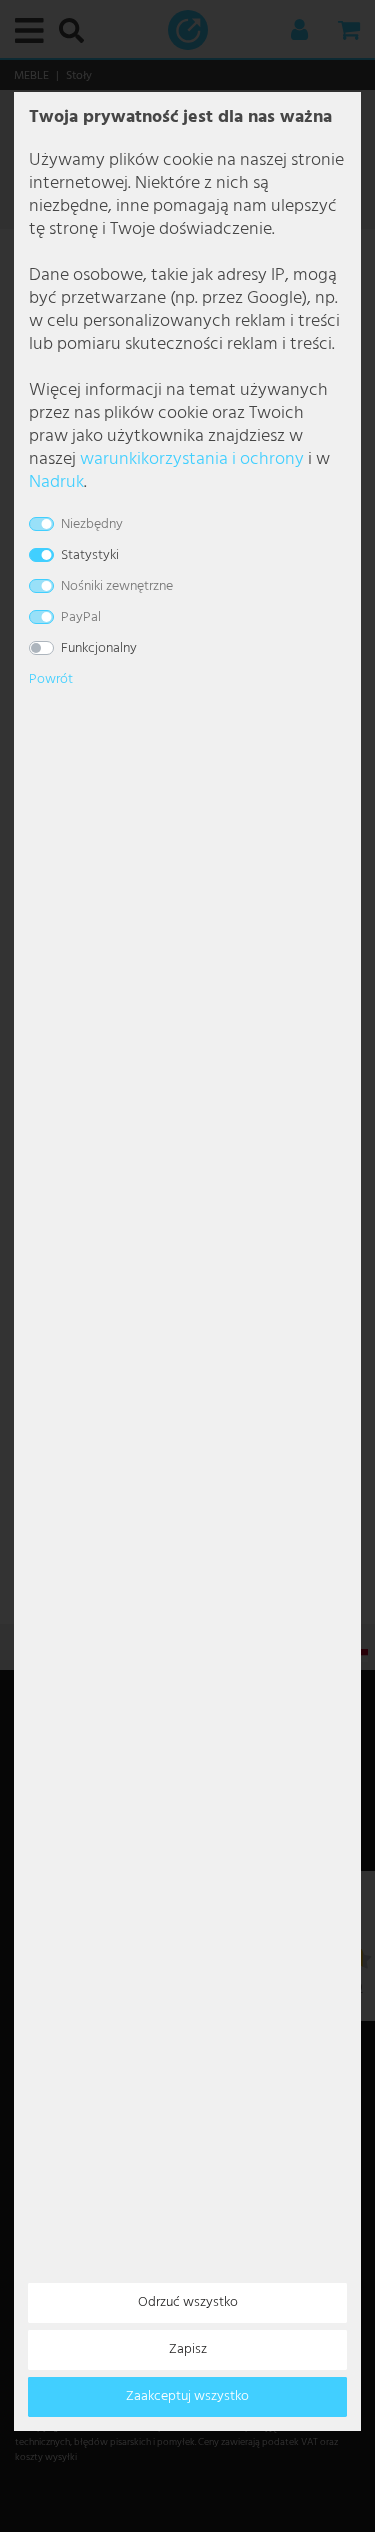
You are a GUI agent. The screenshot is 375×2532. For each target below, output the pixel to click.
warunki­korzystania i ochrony (192, 459)
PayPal (81, 617)
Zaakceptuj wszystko (187, 2396)
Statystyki (90, 555)
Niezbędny (92, 524)
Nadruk (56, 482)
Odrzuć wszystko (188, 2302)
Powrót (51, 679)
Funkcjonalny (99, 648)
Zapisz (188, 2349)
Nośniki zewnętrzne (117, 586)
